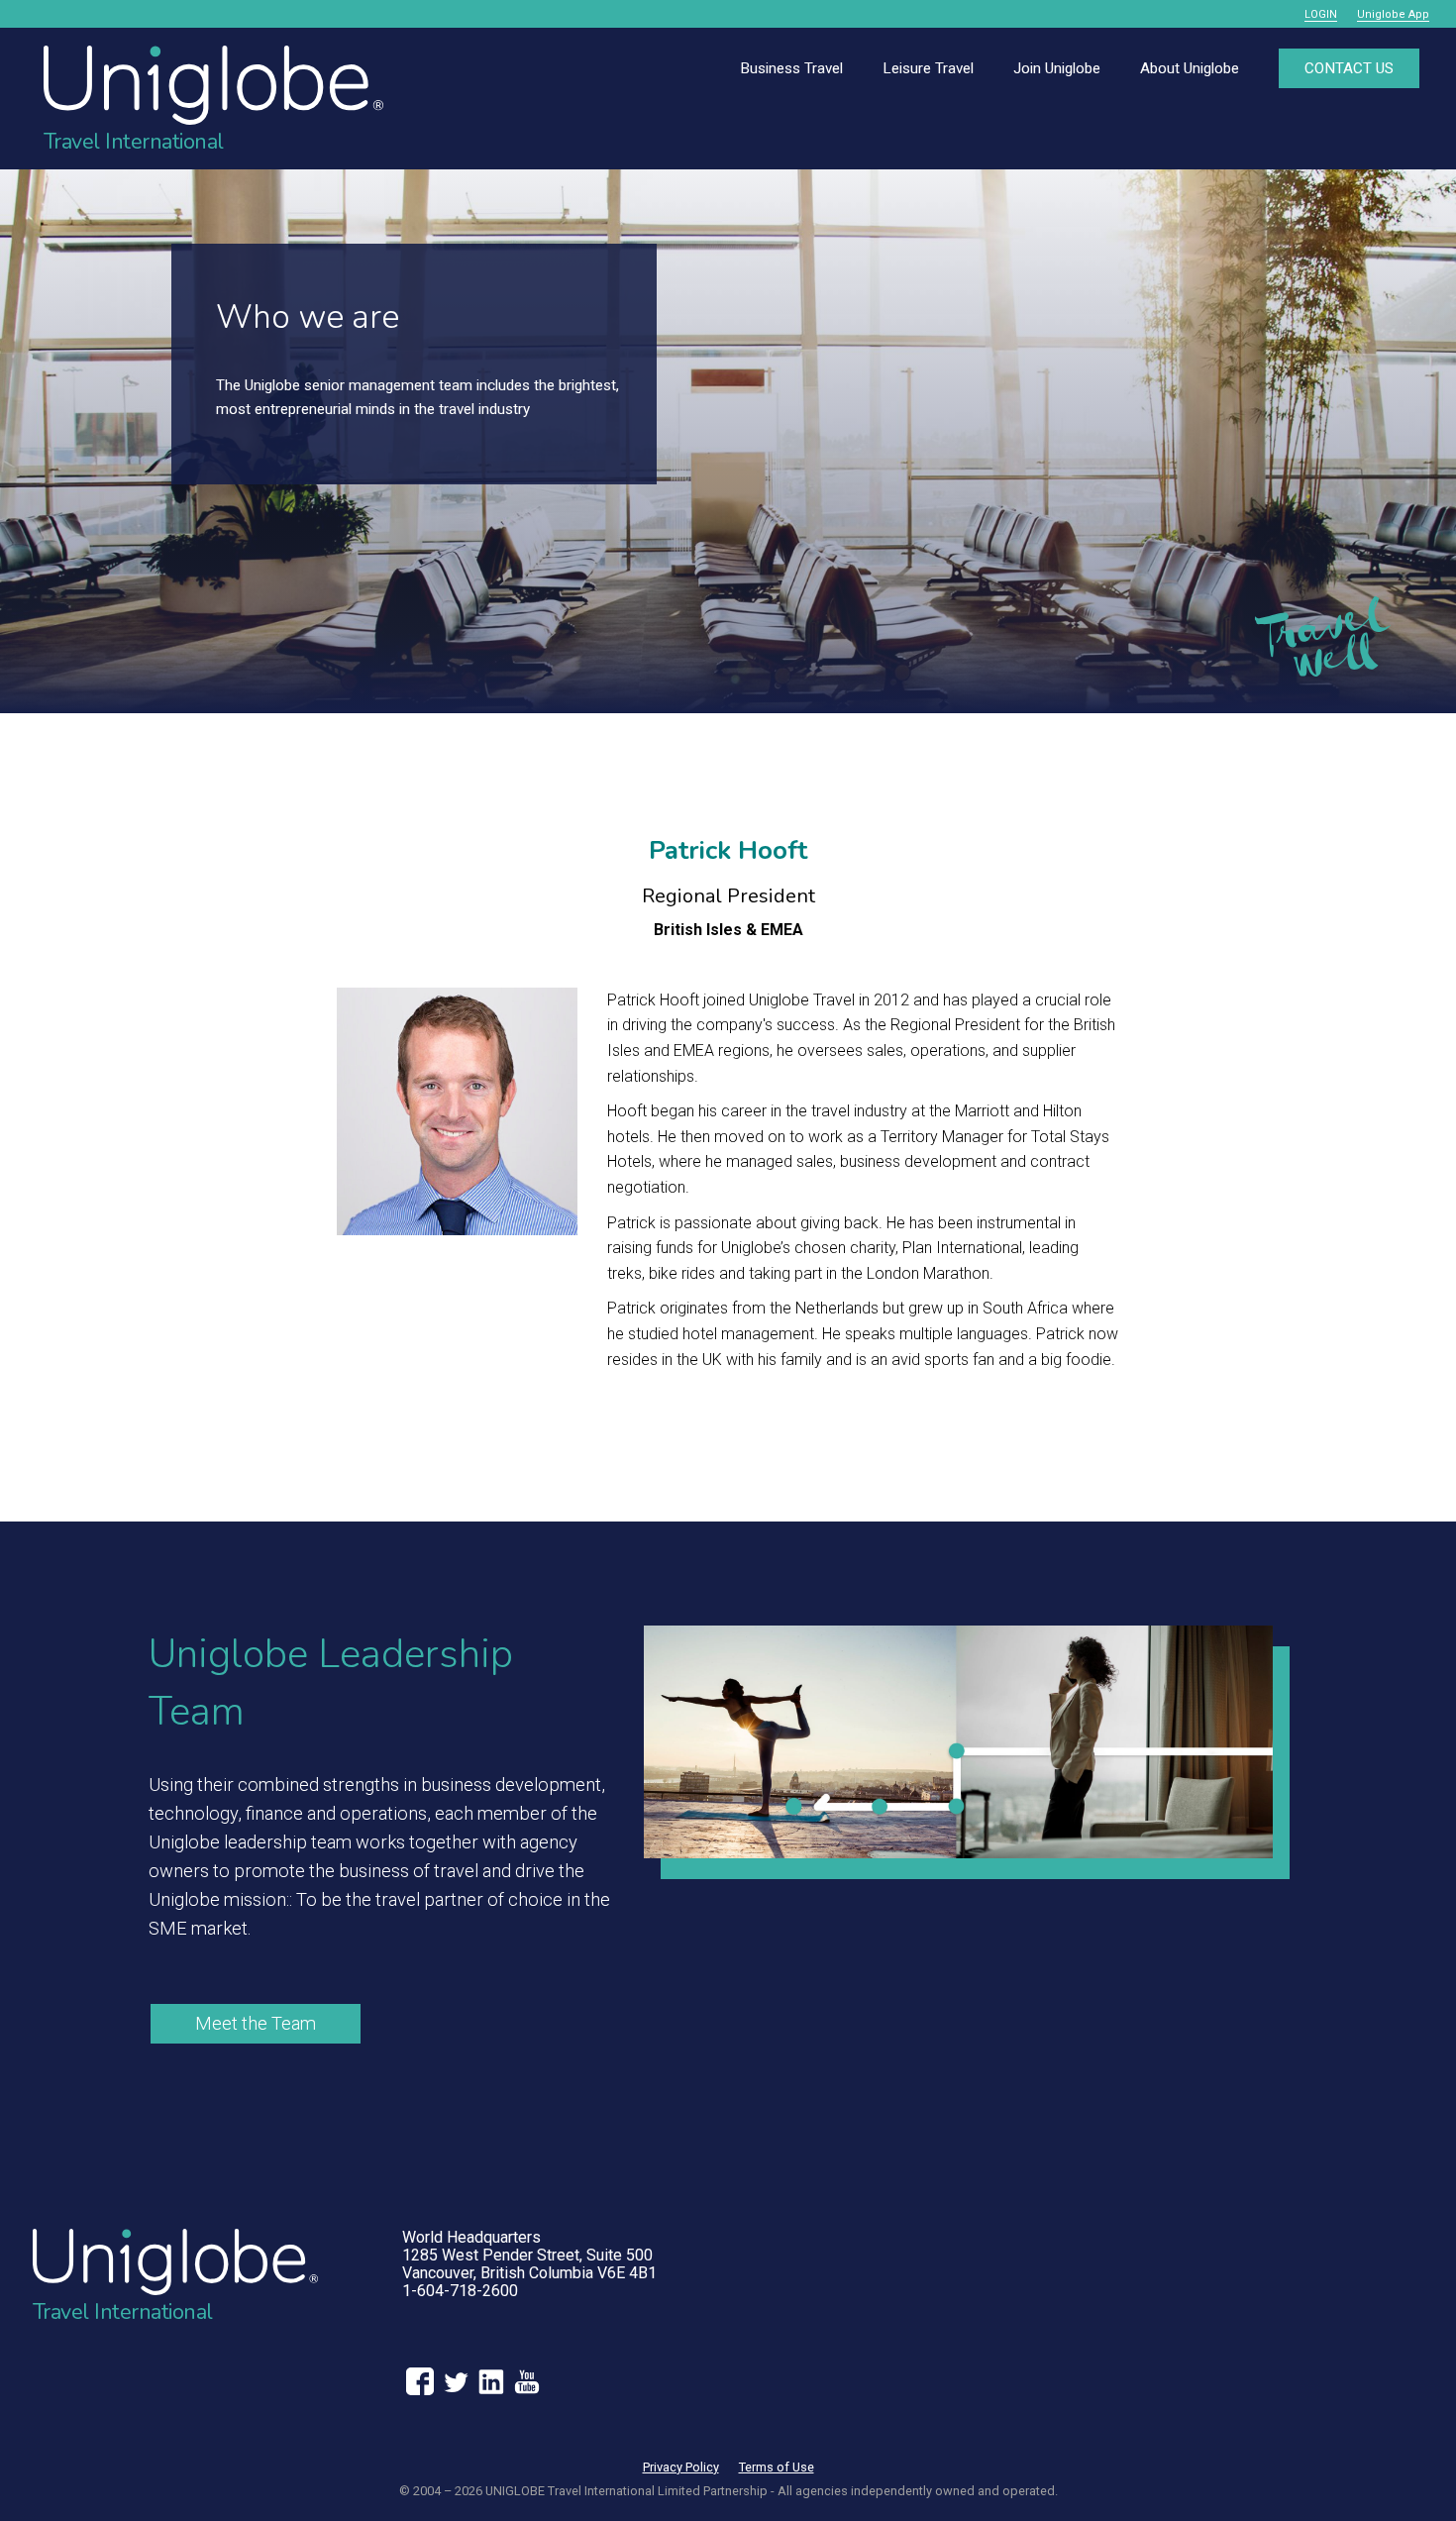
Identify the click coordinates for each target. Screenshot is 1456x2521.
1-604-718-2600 (460, 2291)
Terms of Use (777, 2467)
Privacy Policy (681, 2467)
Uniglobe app (1393, 14)
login (1321, 14)
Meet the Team (256, 2023)
